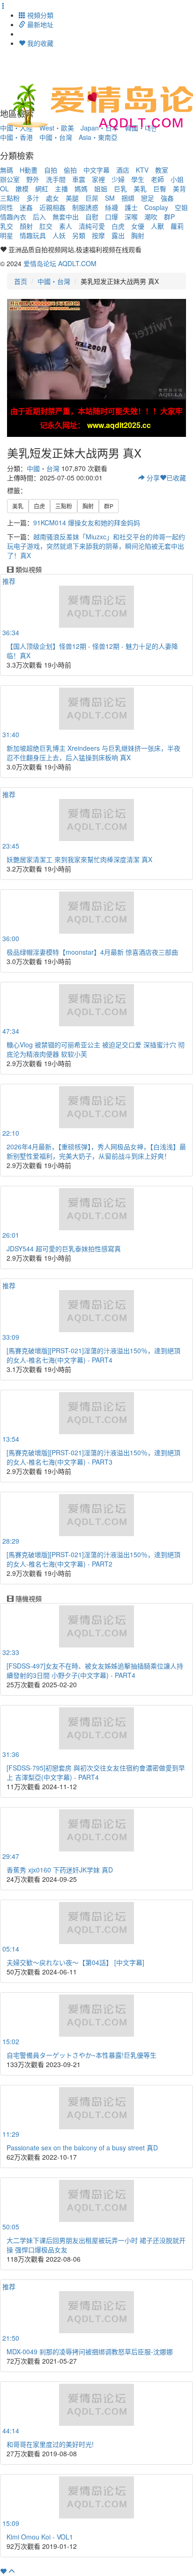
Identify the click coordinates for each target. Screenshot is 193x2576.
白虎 (118, 226)
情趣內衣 (13, 217)
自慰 (92, 217)
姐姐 (101, 189)
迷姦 (26, 207)
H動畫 (29, 170)
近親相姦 (52, 207)
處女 (52, 198)
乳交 (7, 226)
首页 (21, 281)
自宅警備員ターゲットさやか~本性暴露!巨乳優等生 (82, 2055)
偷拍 (70, 170)
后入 (39, 217)
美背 (179, 189)
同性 (7, 207)
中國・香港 (16, 137)
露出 (118, 235)
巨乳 (120, 189)
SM (110, 198)
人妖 (59, 235)
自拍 (51, 170)
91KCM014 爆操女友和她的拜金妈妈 (87, 522)
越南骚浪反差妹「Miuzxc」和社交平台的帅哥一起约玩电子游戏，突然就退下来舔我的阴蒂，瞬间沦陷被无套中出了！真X (96, 546)
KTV (142, 170)
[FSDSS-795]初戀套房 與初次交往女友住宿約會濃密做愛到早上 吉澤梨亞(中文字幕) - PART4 (96, 1772)
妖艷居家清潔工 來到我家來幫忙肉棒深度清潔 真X (79, 859)
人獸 (157, 226)
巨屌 (92, 198)
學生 (138, 179)
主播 (61, 189)
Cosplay (156, 207)
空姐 (181, 207)
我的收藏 (39, 43)
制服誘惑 (85, 207)
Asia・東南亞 (98, 137)
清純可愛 (92, 226)
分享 (152, 478)
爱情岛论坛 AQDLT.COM (60, 263)
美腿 (72, 198)
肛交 (46, 226)
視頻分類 (39, 15)
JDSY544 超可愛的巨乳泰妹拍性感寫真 (64, 1248)
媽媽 (81, 189)
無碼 (7, 170)
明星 (7, 235)
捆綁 (128, 198)
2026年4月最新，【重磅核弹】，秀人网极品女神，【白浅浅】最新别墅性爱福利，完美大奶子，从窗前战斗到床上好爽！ (96, 1151)
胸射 (138, 235)
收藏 (176, 478)
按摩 (98, 235)
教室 (162, 170)
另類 (79, 235)
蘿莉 (177, 226)
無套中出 (66, 217)
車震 (79, 179)
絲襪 (111, 207)
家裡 (98, 179)
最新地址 (39, 24)
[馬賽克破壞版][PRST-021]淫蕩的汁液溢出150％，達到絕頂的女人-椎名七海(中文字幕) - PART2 (93, 1559)
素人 (66, 226)
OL (4, 189)
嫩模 (22, 189)
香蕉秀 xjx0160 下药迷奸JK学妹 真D (60, 1870)
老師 (157, 179)
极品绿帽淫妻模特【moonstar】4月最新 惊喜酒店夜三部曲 (92, 952)
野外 (33, 179)
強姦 (167, 198)
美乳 (140, 189)
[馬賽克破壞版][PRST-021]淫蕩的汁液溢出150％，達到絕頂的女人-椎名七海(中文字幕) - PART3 (93, 1457)
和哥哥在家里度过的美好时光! (50, 2444)
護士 (131, 207)
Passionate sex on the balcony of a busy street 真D (82, 2148)
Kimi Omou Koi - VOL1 (40, 2537)
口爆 (111, 217)
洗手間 (56, 179)
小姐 (177, 179)
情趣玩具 (33, 235)
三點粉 (10, 198)
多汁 (33, 198)
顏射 (26, 226)
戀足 (148, 198)
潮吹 (151, 217)
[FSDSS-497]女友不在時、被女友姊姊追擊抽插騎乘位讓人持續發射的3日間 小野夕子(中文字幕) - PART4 (95, 1670)
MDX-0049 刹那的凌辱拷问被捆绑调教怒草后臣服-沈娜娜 (90, 2351)
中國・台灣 (56, 137)
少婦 (118, 179)
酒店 (123, 170)
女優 (138, 226)
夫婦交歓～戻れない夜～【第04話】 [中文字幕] (75, 1962)
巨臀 (160, 189)
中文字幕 (96, 170)
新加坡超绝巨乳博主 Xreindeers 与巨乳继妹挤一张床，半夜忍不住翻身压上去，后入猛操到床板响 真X (93, 753)
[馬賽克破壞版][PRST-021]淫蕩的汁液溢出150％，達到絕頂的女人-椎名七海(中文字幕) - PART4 (93, 1355)
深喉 (131, 217)
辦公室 (10, 179)
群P (169, 217)
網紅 (42, 189)
